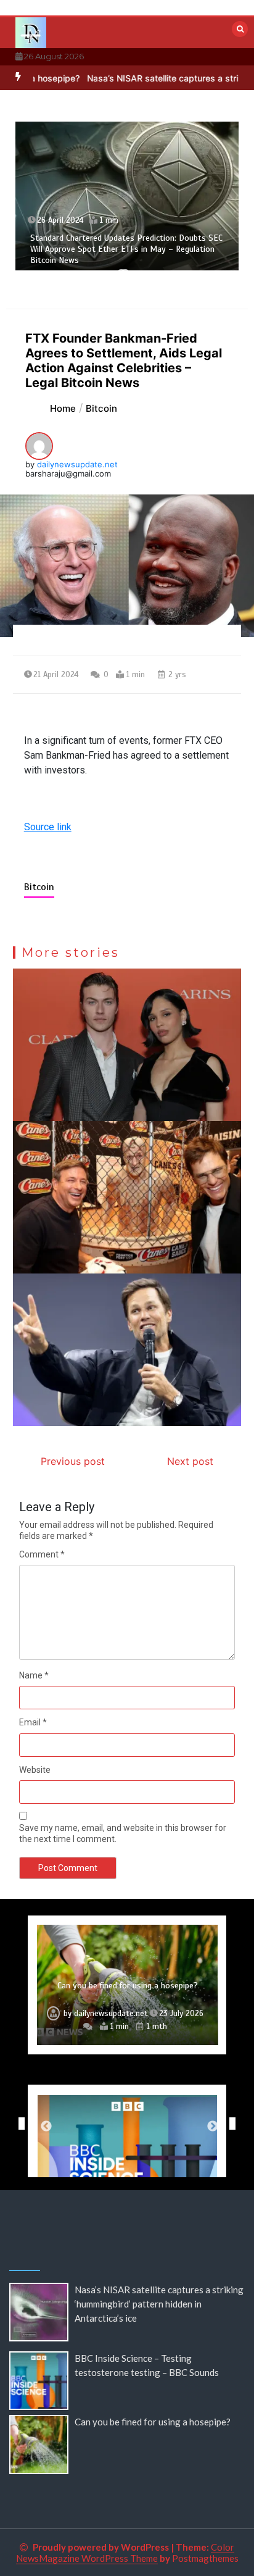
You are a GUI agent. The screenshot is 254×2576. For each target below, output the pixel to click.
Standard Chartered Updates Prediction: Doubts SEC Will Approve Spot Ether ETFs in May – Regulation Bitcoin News (126, 249)
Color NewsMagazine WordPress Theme (125, 2553)
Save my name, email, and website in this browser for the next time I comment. (123, 1833)
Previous (18, 2124)
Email (33, 1722)
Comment (42, 1554)
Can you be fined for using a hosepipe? (128, 1986)
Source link (48, 827)
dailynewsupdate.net (77, 464)
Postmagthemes (205, 2558)
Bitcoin (39, 887)
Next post (190, 1461)
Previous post (73, 1461)
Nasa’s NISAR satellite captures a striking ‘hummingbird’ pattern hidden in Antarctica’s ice (159, 2304)
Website (35, 1770)
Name (34, 1675)
